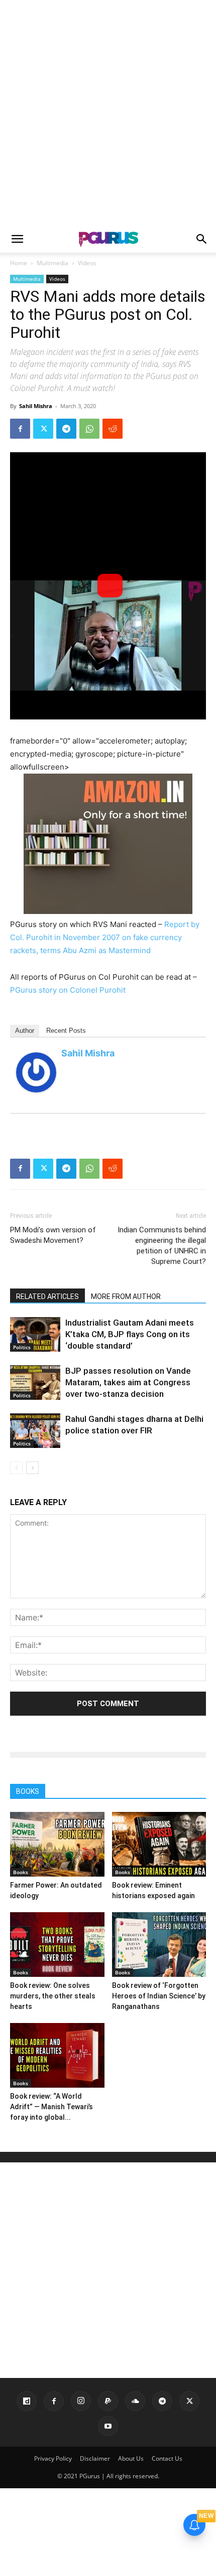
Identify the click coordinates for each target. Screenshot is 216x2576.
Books (21, 1872)
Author (25, 1031)
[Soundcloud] (135, 2401)
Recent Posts (66, 1031)
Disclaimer (95, 2458)
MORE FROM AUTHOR (126, 1297)
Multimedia (52, 263)
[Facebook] (20, 429)
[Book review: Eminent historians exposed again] (159, 1844)
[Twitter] (43, 429)
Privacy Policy (53, 2458)
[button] (17, 239)
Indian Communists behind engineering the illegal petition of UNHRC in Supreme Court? (162, 1246)
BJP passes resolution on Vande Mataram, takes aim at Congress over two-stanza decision (128, 1382)
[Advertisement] (108, 113)
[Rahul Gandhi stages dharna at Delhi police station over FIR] (35, 1431)
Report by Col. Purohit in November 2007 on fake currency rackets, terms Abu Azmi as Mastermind (105, 937)
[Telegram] (66, 429)
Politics (22, 1347)
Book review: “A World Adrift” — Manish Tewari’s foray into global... (51, 2107)
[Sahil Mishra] (36, 1072)
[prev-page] (16, 1468)
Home (19, 263)
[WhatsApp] (89, 429)
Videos (87, 263)
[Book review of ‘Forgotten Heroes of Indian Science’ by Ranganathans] (159, 1945)
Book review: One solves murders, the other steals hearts (53, 1996)
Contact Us (167, 2458)
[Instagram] (81, 2401)
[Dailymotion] (27, 2401)
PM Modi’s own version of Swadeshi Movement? (53, 1235)
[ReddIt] (113, 429)
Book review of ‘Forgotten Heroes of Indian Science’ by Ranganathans (159, 1996)
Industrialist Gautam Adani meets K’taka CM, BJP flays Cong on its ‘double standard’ (130, 1334)
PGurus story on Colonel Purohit (68, 990)
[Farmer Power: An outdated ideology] (57, 1844)
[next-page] (32, 1468)
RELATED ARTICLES (47, 1297)
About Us (131, 2458)
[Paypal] (108, 2401)
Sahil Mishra (36, 406)
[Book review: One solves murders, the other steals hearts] (57, 1945)
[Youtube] (108, 2426)
